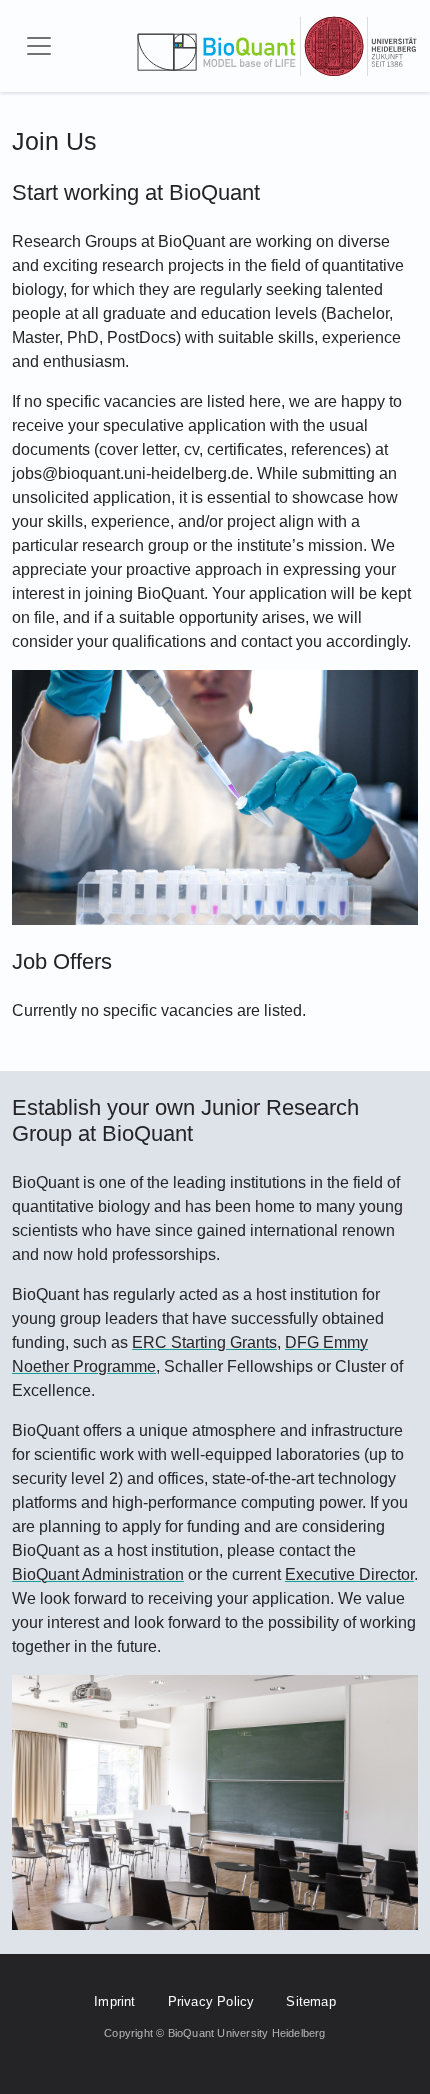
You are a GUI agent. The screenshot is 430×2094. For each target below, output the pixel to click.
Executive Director (349, 1574)
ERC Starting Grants (204, 1342)
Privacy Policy (211, 2001)
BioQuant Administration (98, 1574)
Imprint (114, 2001)
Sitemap (310, 2001)
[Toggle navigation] (39, 46)
